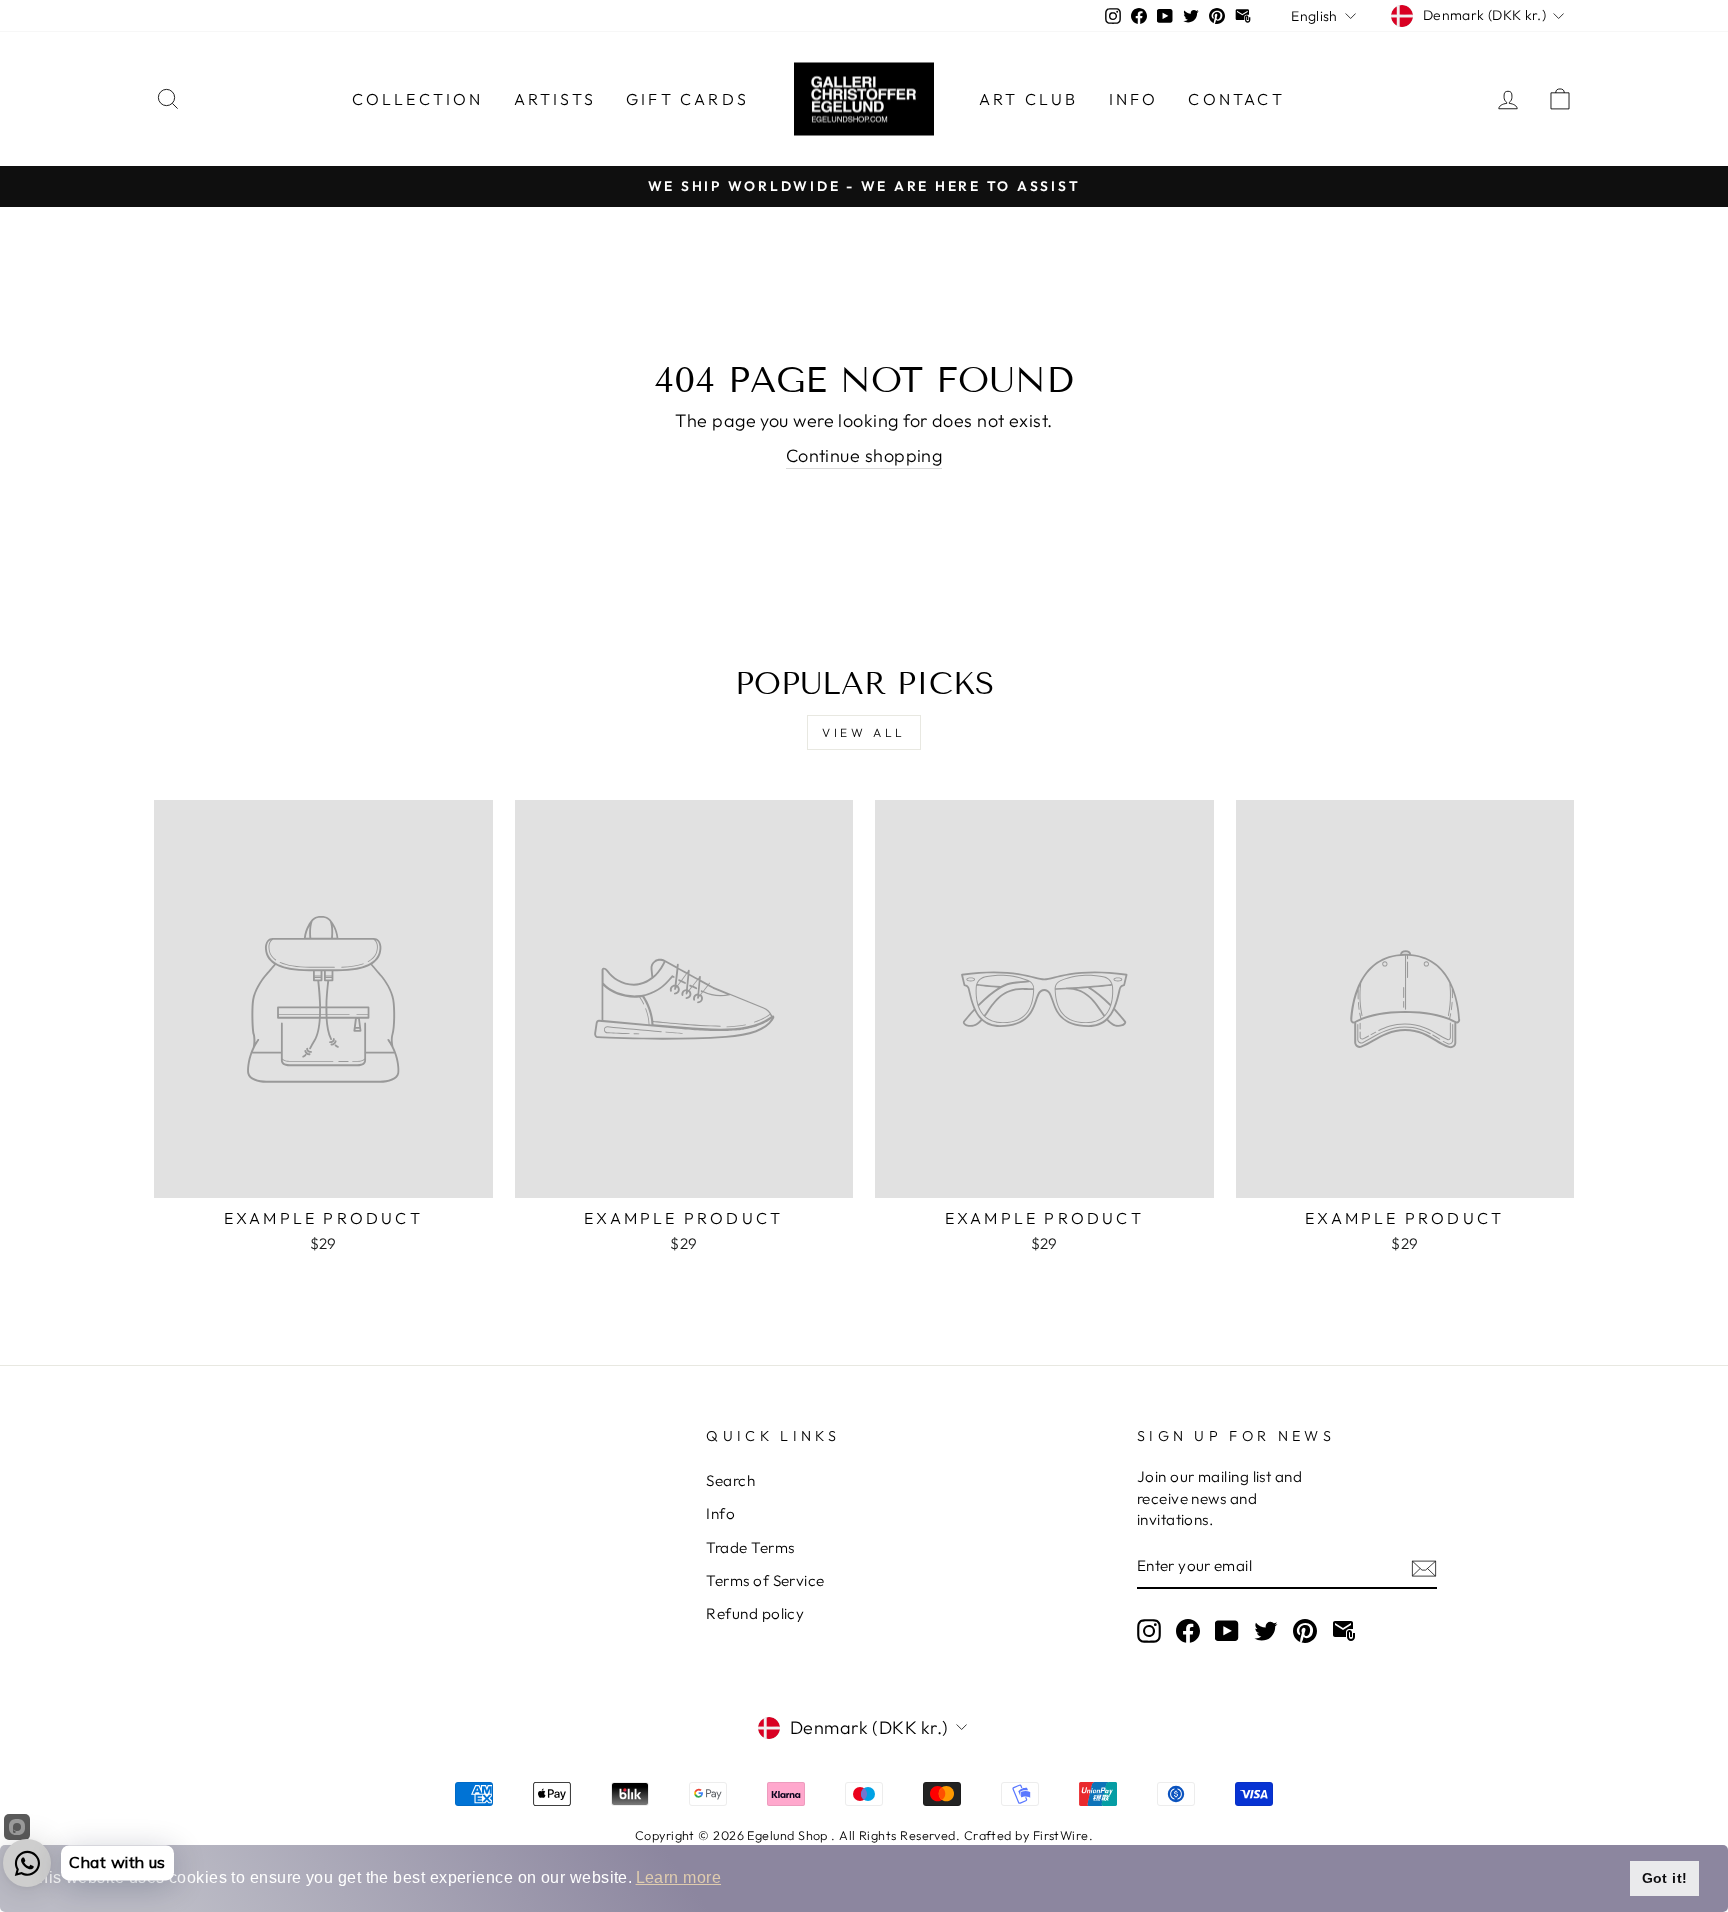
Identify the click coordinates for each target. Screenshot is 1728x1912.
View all (864, 732)
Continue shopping (864, 455)
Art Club (1029, 99)
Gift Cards (687, 99)
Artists (555, 99)
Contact (1236, 99)
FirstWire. (1063, 1835)
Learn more (679, 1877)
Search (730, 1480)
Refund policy (755, 1613)
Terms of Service (765, 1580)
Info (1134, 99)
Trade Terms (750, 1547)
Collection (418, 99)
